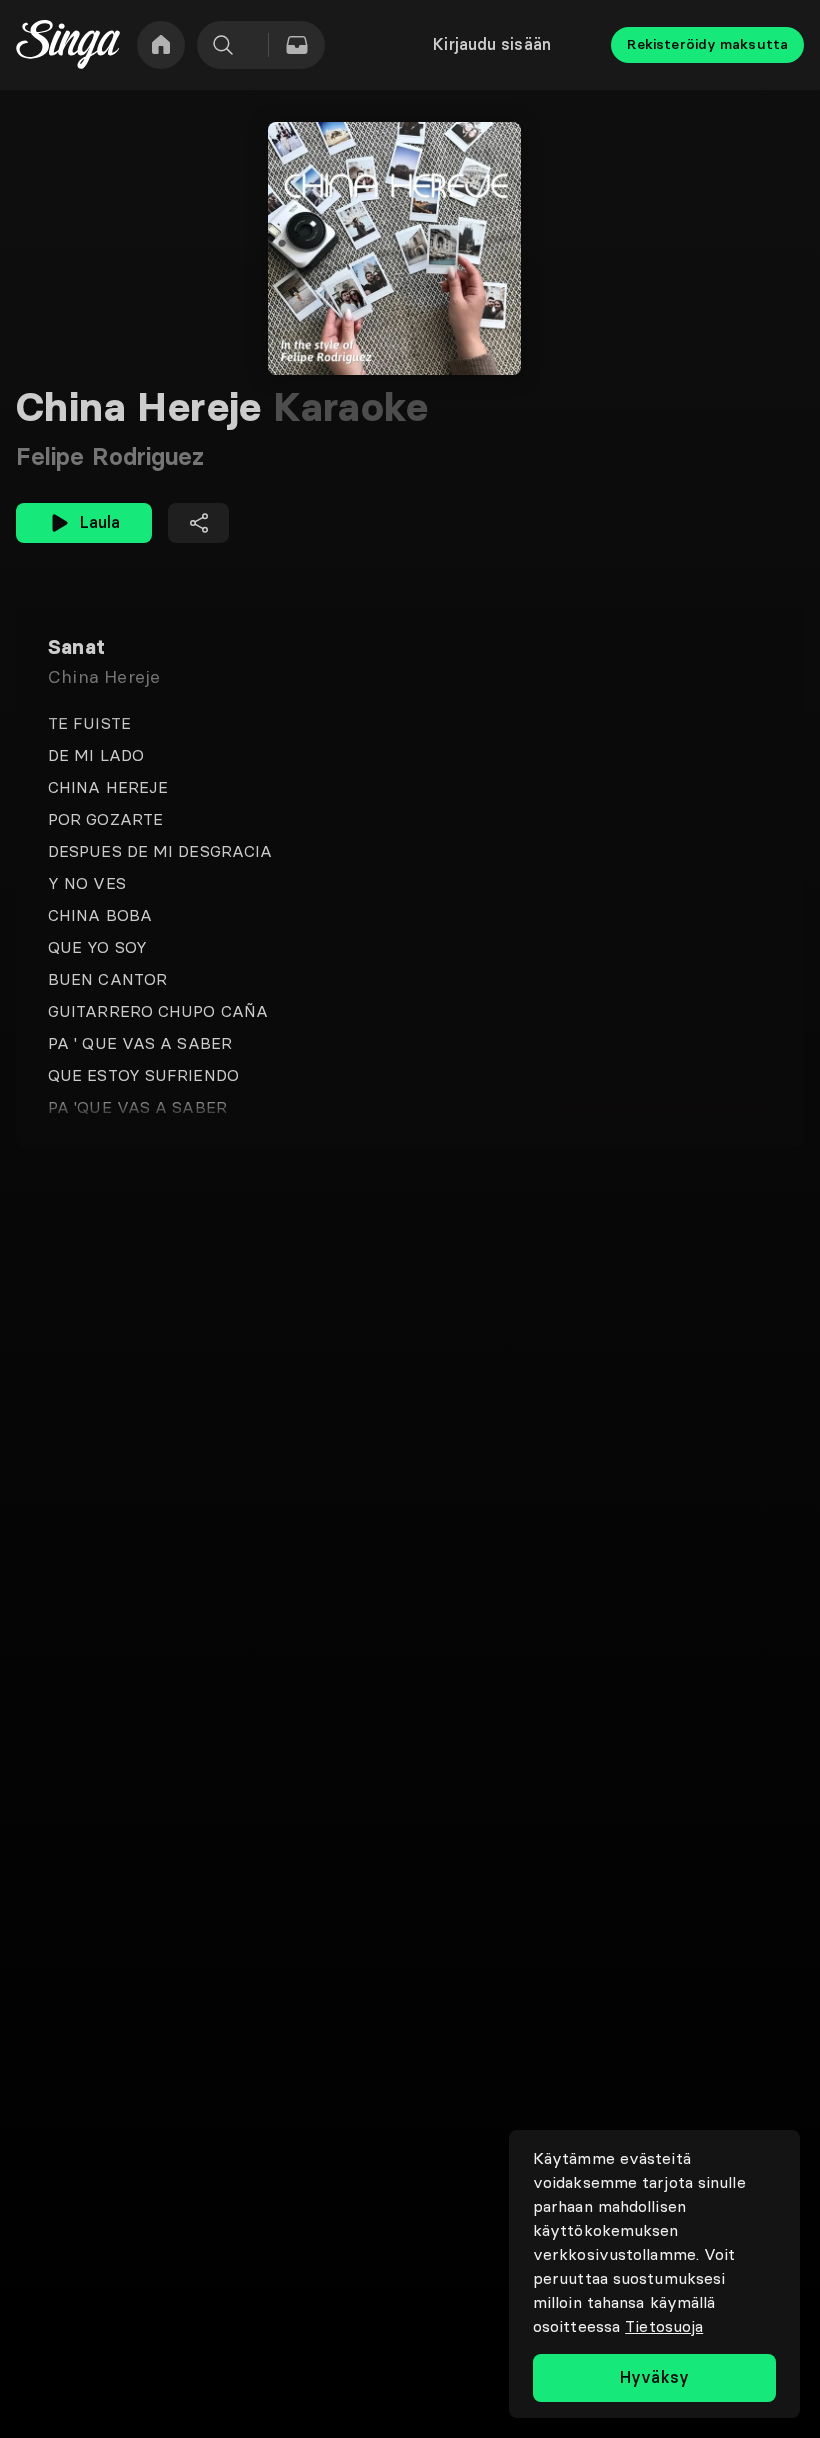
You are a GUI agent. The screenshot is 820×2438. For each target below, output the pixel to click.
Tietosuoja (664, 2326)
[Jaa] (198, 523)
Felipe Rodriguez (110, 456)
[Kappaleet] (297, 45)
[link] (161, 45)
